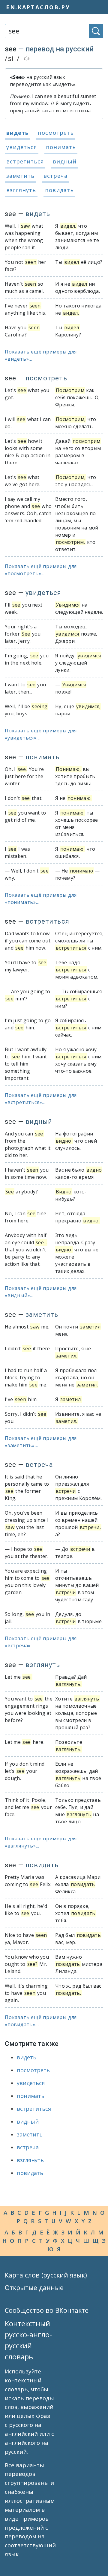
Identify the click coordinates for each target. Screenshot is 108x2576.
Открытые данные (34, 2288)
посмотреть (56, 133)
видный (65, 161)
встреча (55, 176)
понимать (61, 147)
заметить (20, 176)
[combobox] (47, 31)
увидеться (22, 147)
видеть (18, 133)
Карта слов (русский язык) (46, 2275)
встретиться (25, 161)
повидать (59, 190)
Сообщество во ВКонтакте (47, 2310)
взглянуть (21, 190)
